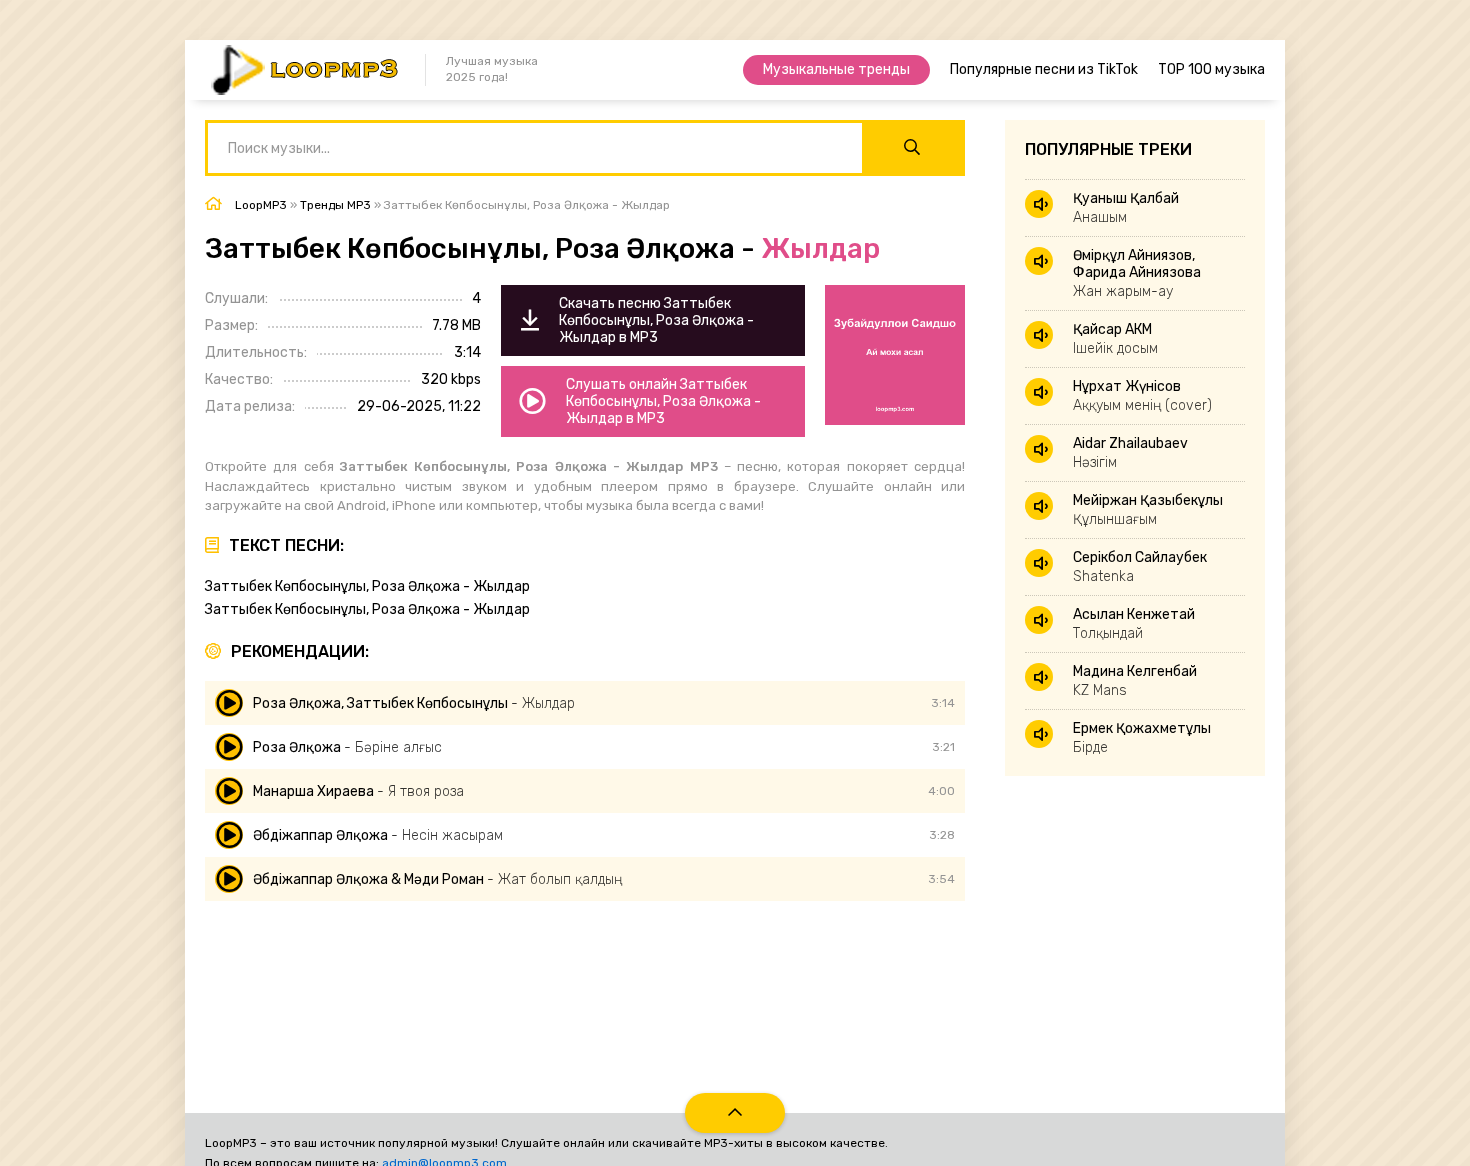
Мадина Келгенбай (1135, 681)
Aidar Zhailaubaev (1130, 453)
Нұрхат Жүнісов (1142, 396)
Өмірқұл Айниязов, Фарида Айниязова (1137, 273)
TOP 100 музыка (1211, 69)
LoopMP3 (261, 205)
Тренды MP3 (335, 205)
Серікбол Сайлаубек (1140, 567)
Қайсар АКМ (1115, 339)
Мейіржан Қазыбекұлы (1148, 510)
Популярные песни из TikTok (1044, 69)
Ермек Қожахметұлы (1142, 738)
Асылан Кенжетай (1134, 624)
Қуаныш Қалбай (1126, 208)
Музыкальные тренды (836, 69)
